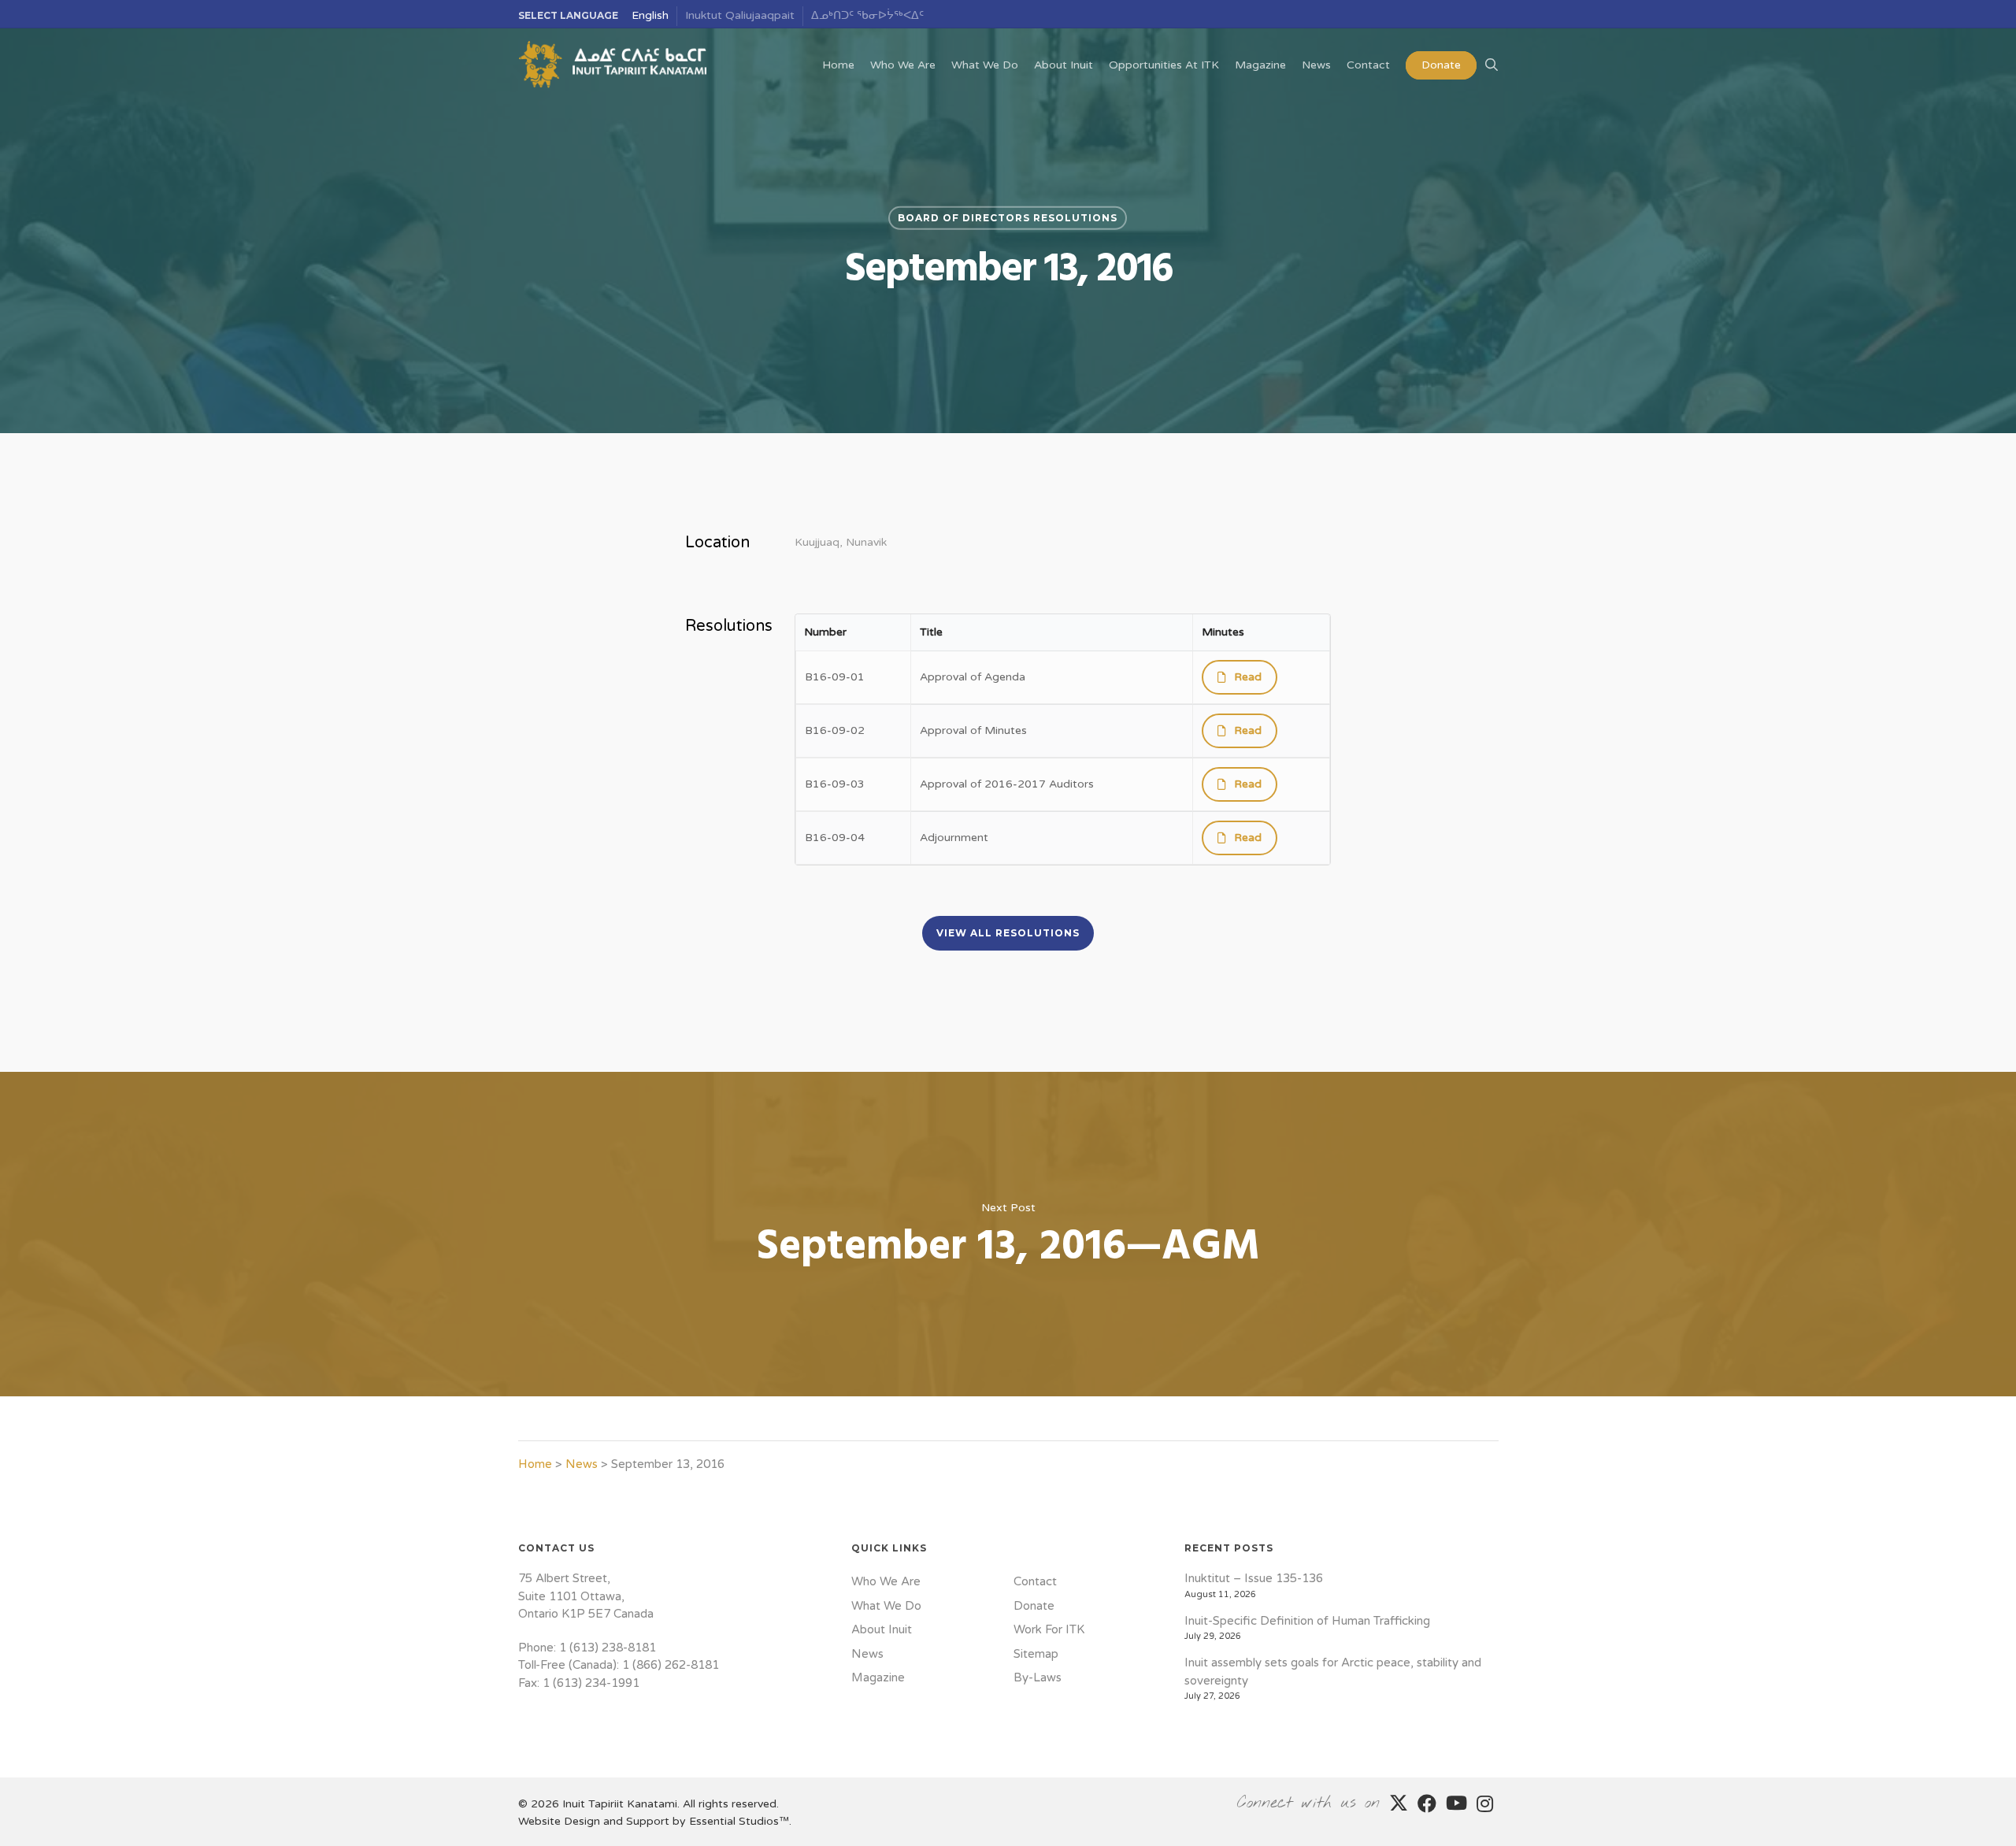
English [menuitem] (650, 15)
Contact (1035, 1581)
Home (535, 1464)
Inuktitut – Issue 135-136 (1254, 1578)
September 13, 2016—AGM (1008, 1234)
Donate (1034, 1606)
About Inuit (882, 1629)
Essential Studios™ (739, 1821)
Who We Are (886, 1581)
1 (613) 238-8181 (608, 1648)
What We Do (886, 1606)
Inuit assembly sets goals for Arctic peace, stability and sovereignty (1333, 1672)
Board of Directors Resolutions (1008, 218)
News (582, 1464)
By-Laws (1038, 1677)
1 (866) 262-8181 (671, 1665)
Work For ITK (1049, 1629)
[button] (1008, 933)
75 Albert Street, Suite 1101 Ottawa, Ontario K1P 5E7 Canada (586, 1596)
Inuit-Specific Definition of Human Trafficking (1307, 1621)
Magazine (878, 1677)
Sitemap (1036, 1654)
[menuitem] (650, 16)
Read (1248, 677)
